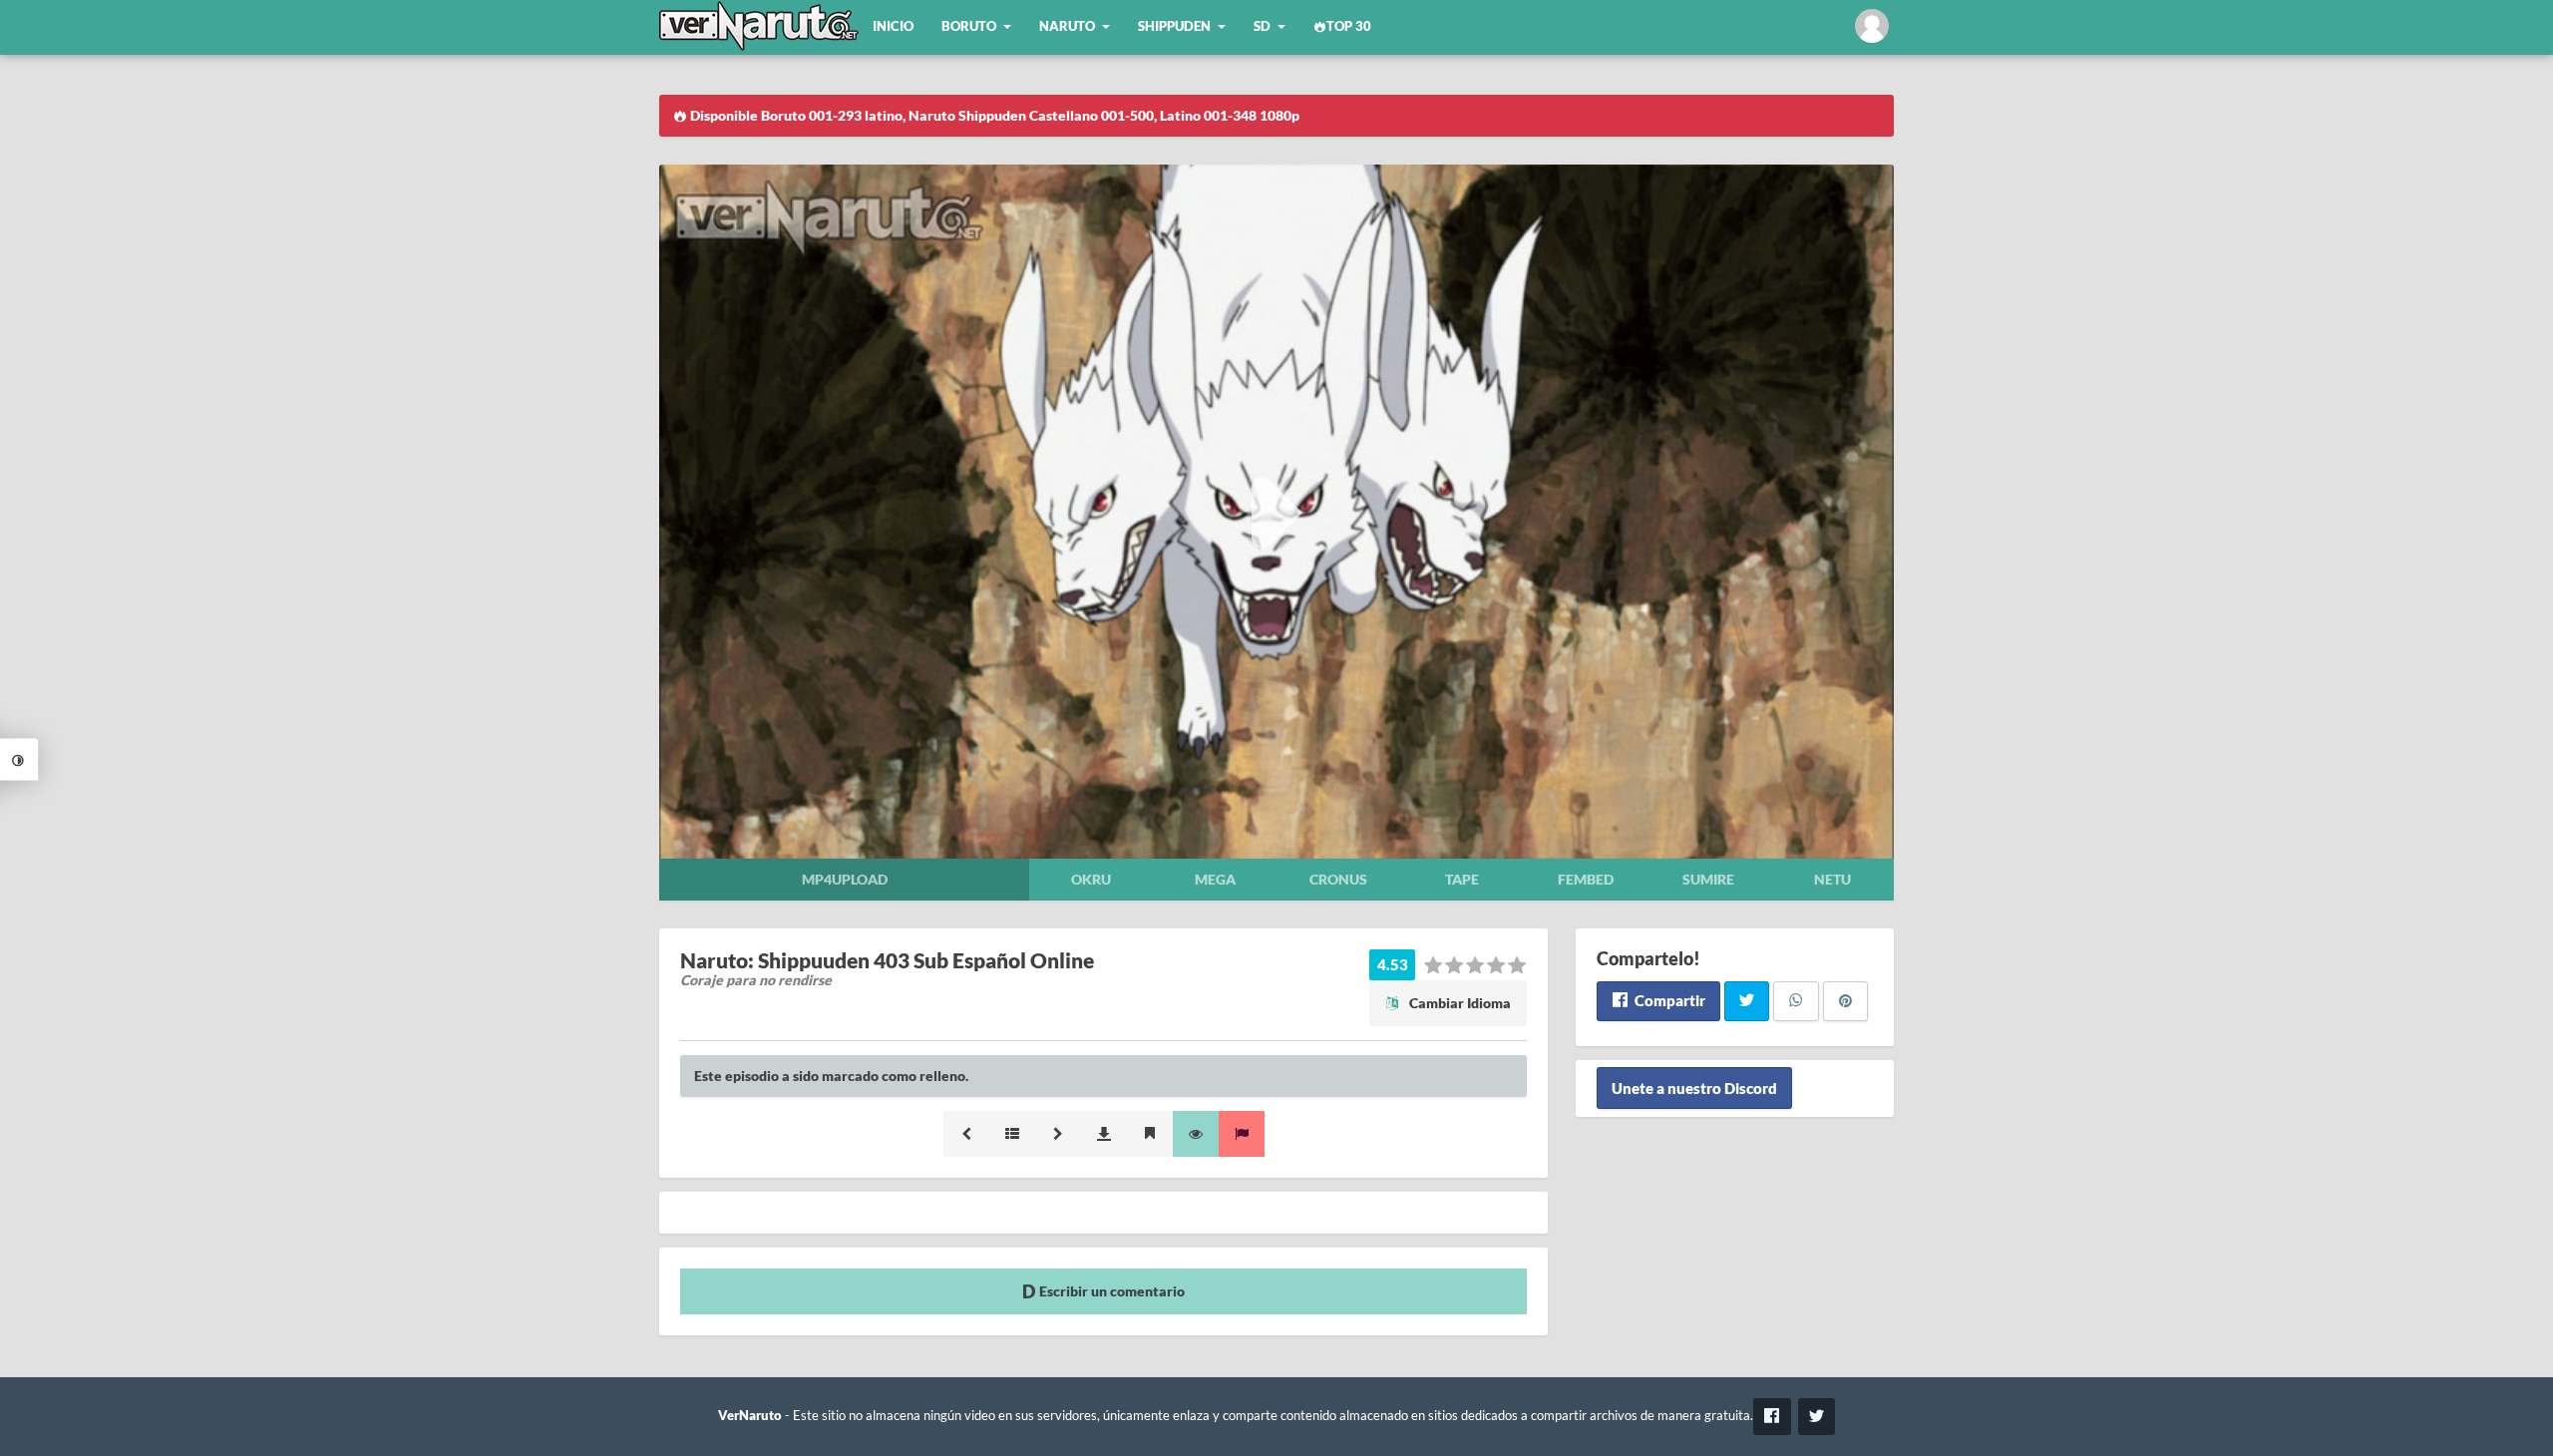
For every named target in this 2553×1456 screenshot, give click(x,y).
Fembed (1586, 879)
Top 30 (1349, 26)
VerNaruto (750, 1416)
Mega (1215, 879)
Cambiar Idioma (1459, 1003)
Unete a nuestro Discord (1694, 1088)
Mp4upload (845, 879)
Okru (1091, 879)
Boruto (969, 26)
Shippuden (1174, 26)
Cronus (1338, 879)
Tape (1462, 879)
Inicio (893, 26)
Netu (1832, 879)
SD (1262, 26)
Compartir (1668, 1000)
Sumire (1708, 879)
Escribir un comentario (1110, 1291)
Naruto (1067, 26)
